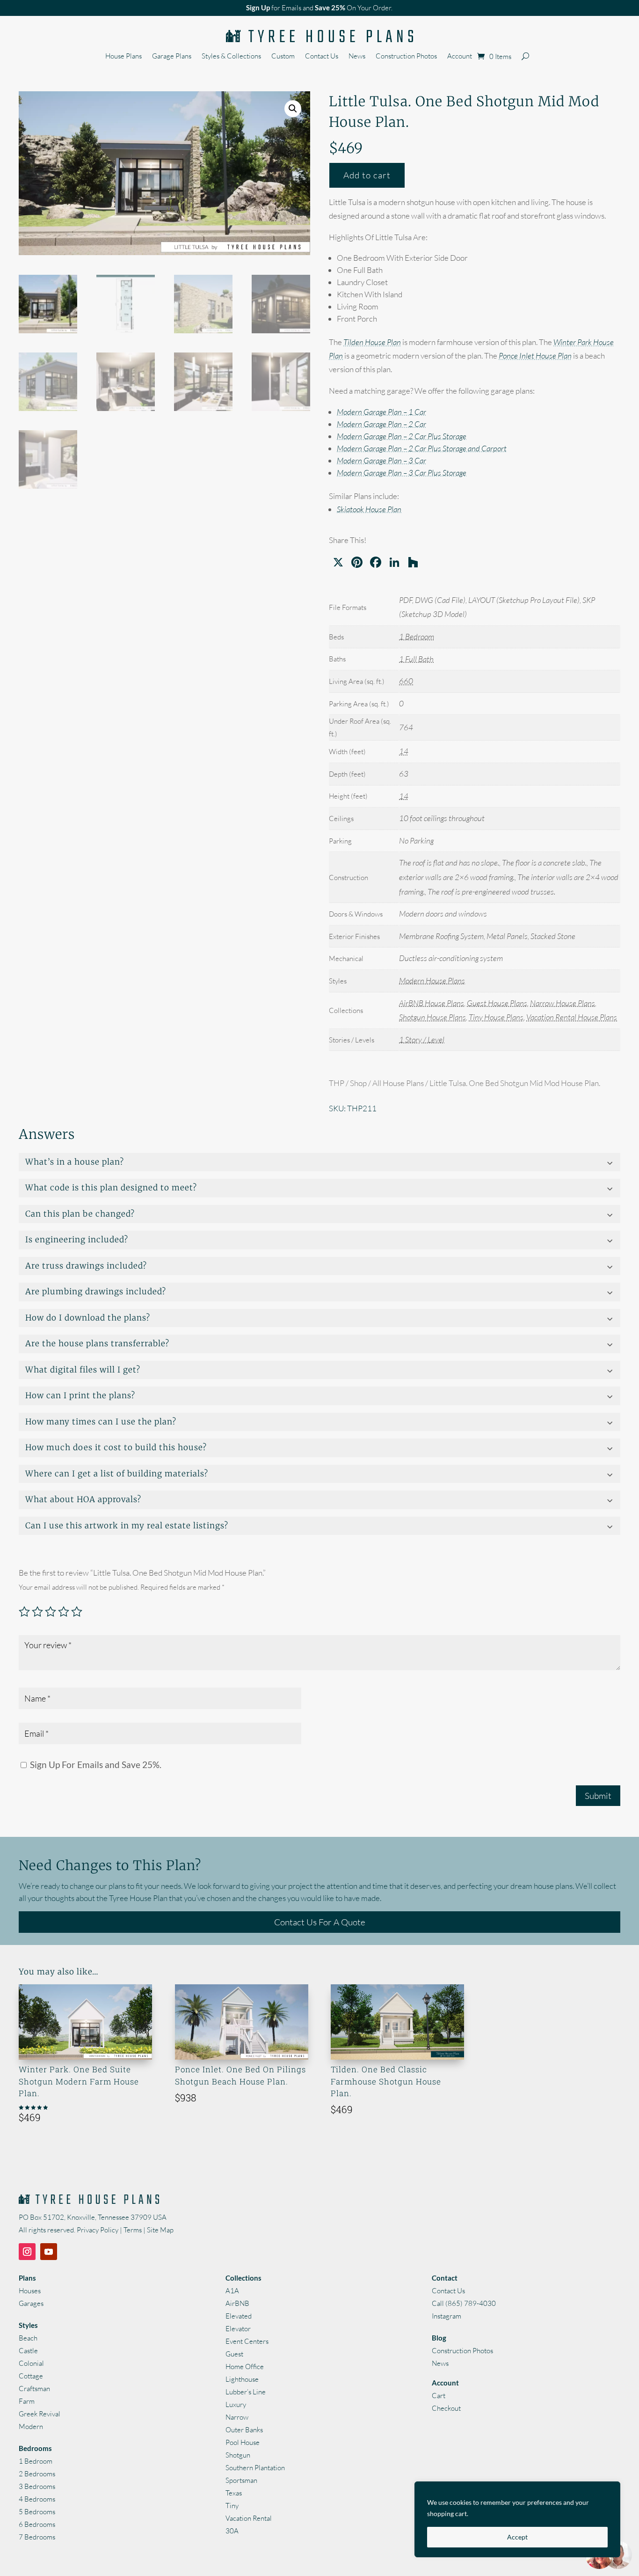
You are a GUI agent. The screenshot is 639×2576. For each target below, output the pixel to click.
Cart (439, 2396)
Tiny (232, 2506)
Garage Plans (172, 57)
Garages (31, 2303)
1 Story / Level (422, 1039)
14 (404, 751)
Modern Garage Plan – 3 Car (381, 460)
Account (460, 57)
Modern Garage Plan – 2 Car (381, 424)
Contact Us (322, 57)
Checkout (446, 2408)
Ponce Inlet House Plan (535, 356)
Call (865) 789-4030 (464, 2303)
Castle (28, 2351)
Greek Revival (40, 2414)
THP (337, 1083)
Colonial (31, 2363)
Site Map (160, 2230)
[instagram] (27, 2252)
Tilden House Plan (372, 342)
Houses (30, 2291)
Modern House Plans (432, 980)
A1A (232, 2291)
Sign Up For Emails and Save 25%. (95, 1765)
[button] (293, 109)
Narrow (237, 2417)
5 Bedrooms (37, 2512)
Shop (358, 1083)
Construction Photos (406, 57)
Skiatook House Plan (369, 509)
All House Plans (398, 1083)
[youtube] (49, 2252)
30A (232, 2531)
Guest (234, 2354)
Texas (234, 2493)
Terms (133, 2230)
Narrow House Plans (563, 1003)
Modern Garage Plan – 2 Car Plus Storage (402, 436)
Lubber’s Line (246, 2392)
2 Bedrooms (37, 2474)
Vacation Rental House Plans (572, 1017)
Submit (598, 1796)
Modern (31, 2426)
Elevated (239, 2316)
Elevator (238, 2329)
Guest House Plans (497, 1003)
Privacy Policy (98, 2230)
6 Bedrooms (37, 2524)
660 (406, 681)
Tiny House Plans (496, 1017)
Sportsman (241, 2480)
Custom (283, 57)
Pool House (243, 2442)
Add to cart (367, 175)
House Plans (123, 57)
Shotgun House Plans (432, 1017)
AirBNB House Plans (432, 1003)
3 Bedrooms (37, 2486)
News (357, 57)
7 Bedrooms (37, 2537)
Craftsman (34, 2389)
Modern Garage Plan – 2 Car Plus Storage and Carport (422, 448)
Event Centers (247, 2341)
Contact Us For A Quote (320, 1922)
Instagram (447, 2316)
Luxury (236, 2404)
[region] (517, 2519)
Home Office (245, 2367)
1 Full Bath (416, 659)
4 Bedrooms (37, 2499)
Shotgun (238, 2455)
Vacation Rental (249, 2518)
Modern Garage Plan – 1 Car (381, 412)
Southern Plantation (255, 2468)
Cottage (31, 2376)
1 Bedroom (417, 636)
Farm (27, 2401)
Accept (517, 2537)
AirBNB (237, 2303)
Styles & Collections (231, 57)
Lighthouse (242, 2379)
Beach (28, 2338)
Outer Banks (244, 2430)
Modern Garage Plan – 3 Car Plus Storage (402, 473)
